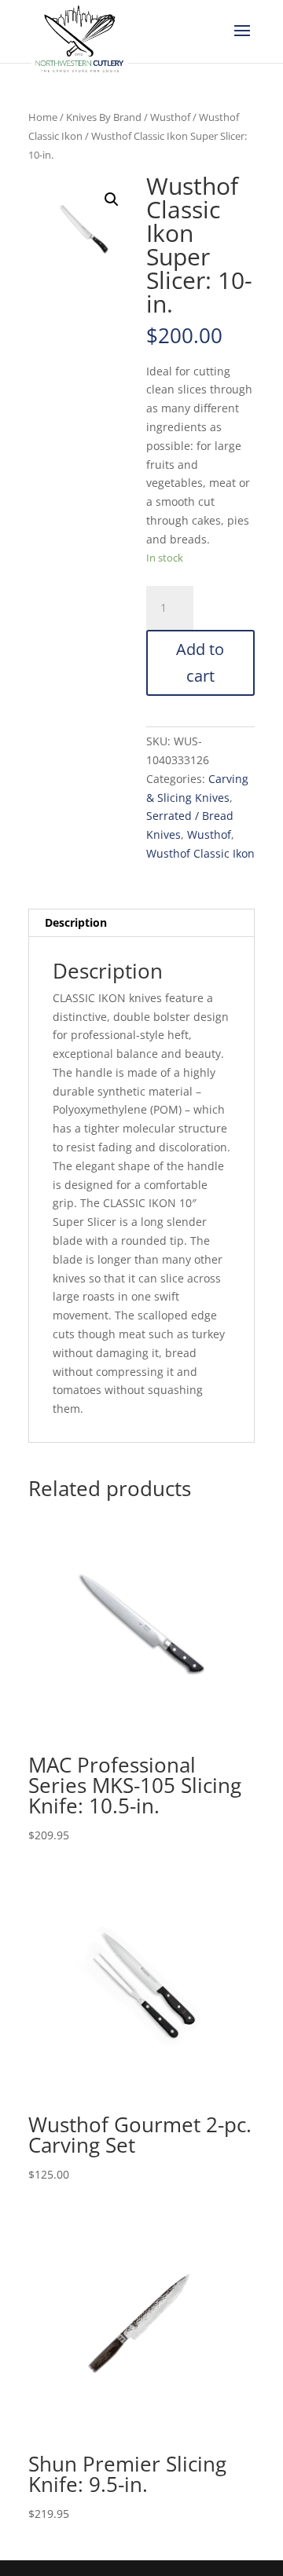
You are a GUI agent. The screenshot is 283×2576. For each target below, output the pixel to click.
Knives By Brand (104, 117)
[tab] (141, 923)
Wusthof (170, 117)
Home (43, 117)
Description (76, 922)
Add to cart (200, 662)
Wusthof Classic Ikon (200, 853)
